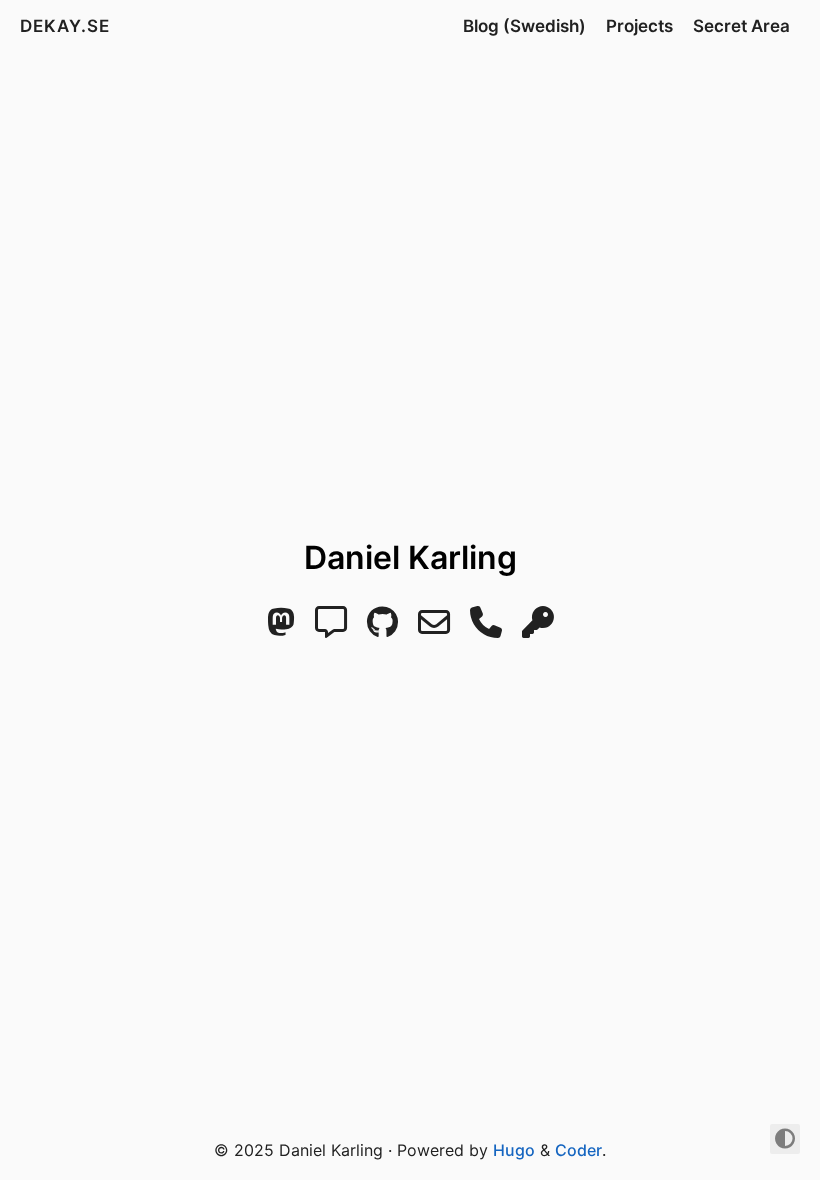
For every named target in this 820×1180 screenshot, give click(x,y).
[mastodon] (281, 628)
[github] (382, 628)
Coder (578, 1150)
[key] (538, 628)
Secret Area (741, 26)
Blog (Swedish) (524, 26)
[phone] (486, 628)
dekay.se (65, 26)
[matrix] (331, 628)
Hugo (514, 1150)
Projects (639, 26)
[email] (434, 628)
